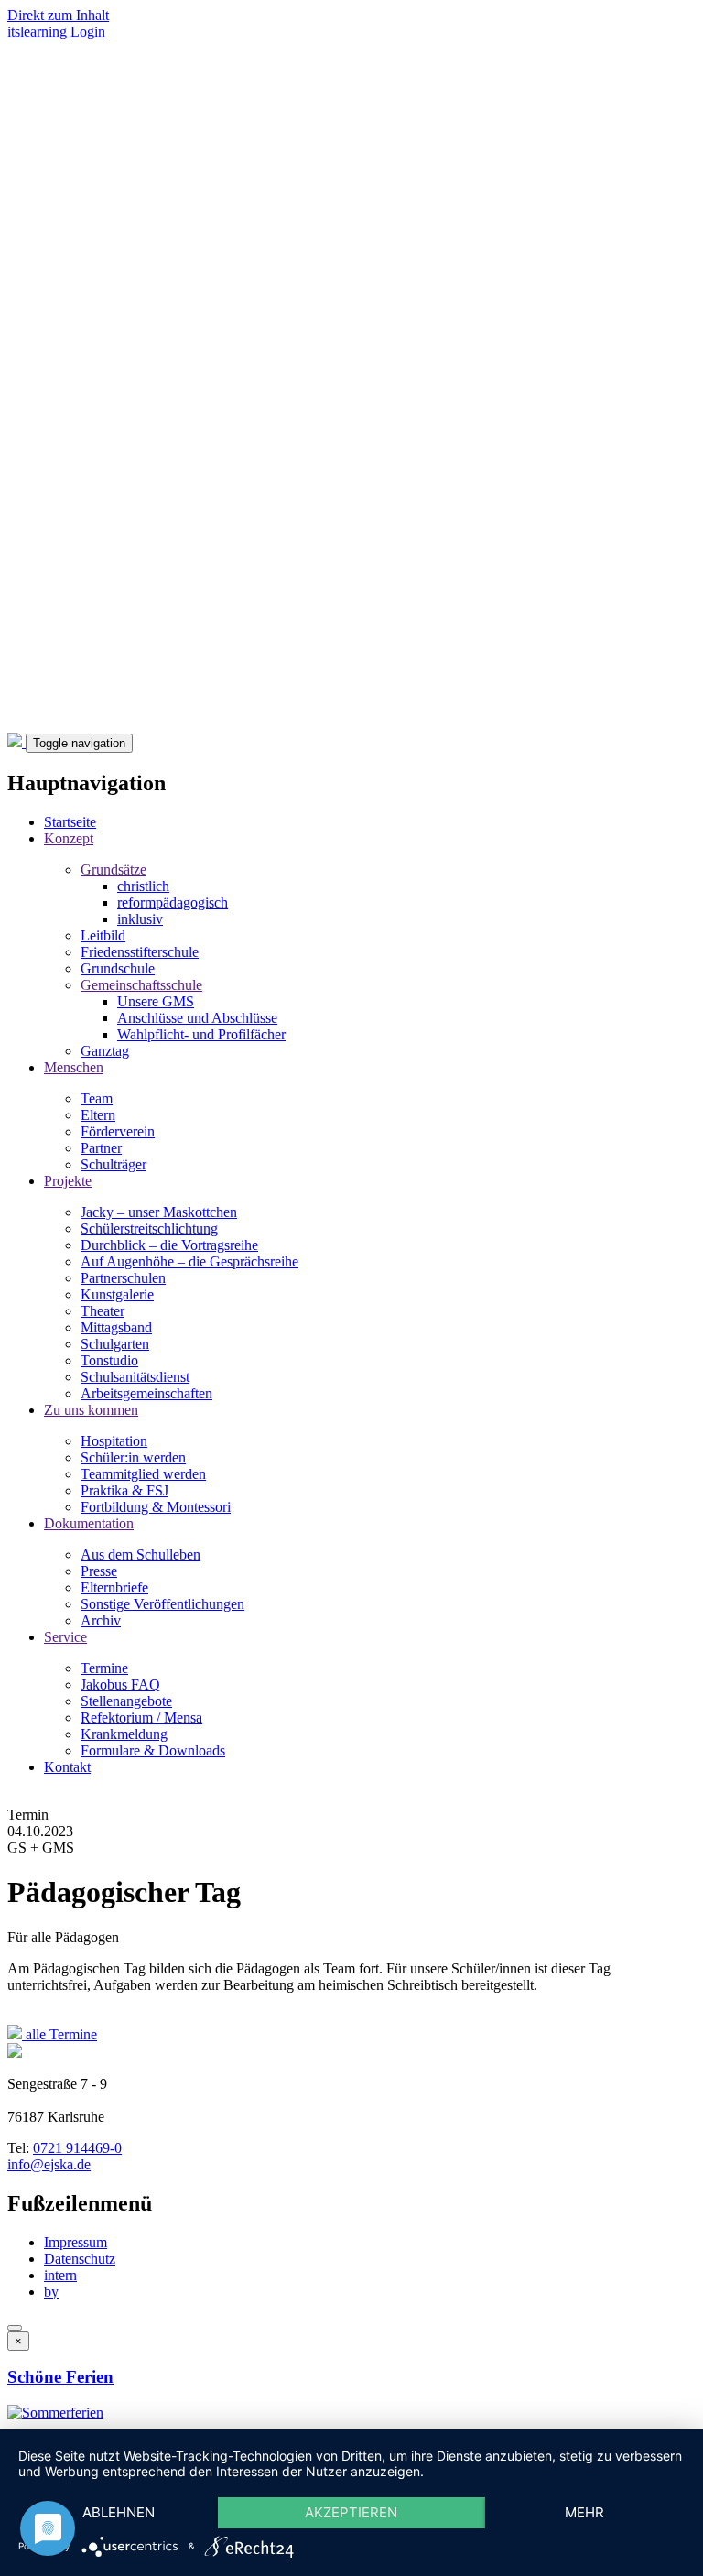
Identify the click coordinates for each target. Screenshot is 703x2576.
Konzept (69, 838)
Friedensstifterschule (140, 952)
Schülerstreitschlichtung (149, 1228)
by (51, 2292)
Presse (99, 1571)
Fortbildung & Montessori (156, 1507)
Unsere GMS (156, 1001)
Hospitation (114, 1441)
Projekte (68, 1181)
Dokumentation (89, 1523)
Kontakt (67, 1767)
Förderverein (118, 1131)
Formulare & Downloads (153, 1750)
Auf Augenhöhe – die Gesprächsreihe (189, 1261)
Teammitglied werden (143, 1474)
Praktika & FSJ (124, 1490)
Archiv (101, 1620)
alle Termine (59, 2034)
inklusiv (140, 919)
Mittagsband (116, 1327)
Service (65, 1637)
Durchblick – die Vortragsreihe (169, 1245)
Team (97, 1098)
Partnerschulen (123, 1278)
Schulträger (114, 1164)
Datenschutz (80, 2259)
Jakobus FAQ (120, 1685)
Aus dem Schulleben (141, 1554)
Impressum (76, 2242)
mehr (584, 2512)
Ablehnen (119, 2512)
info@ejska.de (49, 2164)
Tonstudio (109, 1360)
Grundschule (118, 968)
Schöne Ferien (60, 2377)
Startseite (70, 822)
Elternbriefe (114, 1587)
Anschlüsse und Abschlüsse (197, 1018)
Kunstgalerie (117, 1294)
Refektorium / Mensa (141, 1717)
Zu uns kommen (91, 1410)
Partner (101, 1148)
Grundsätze (114, 870)
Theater (103, 1311)
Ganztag (105, 1051)
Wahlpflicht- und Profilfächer (201, 1034)
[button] (55, 2413)
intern (60, 2275)
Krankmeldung (124, 1734)
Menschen (74, 1067)
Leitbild (103, 935)
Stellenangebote (126, 1701)
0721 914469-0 (77, 2148)
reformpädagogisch (173, 902)
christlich (143, 886)
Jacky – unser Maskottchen (159, 1212)
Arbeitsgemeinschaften (146, 1393)
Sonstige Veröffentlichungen (162, 1604)
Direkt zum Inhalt (58, 15)
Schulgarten (115, 1344)
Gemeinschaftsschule (141, 985)
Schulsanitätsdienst (135, 1377)
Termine (104, 1668)
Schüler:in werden (133, 1457)
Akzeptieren (351, 2512)
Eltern (98, 1115)
